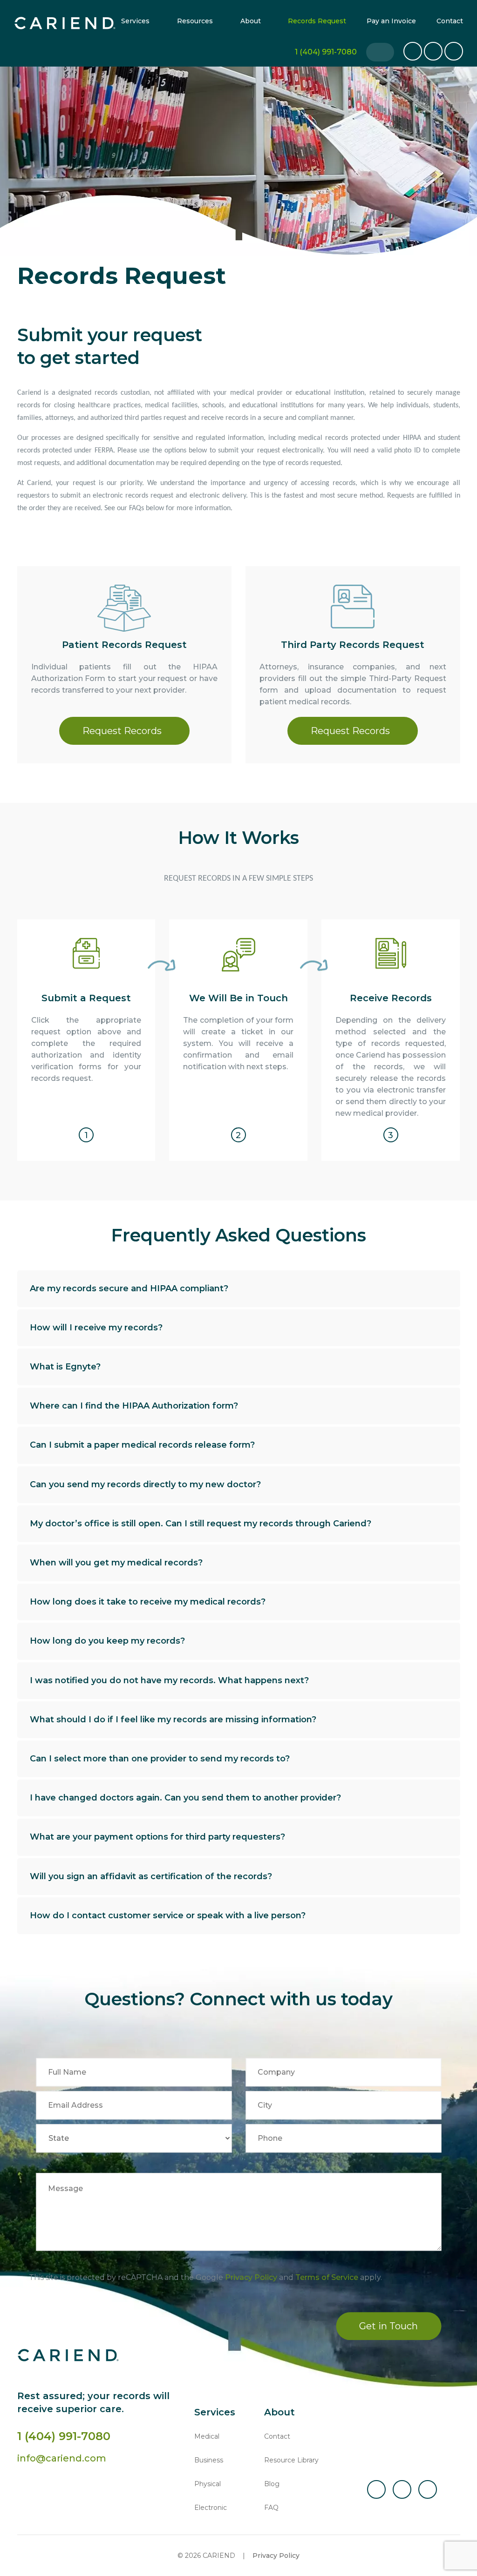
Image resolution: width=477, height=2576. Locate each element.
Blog (272, 2484)
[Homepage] (65, 23)
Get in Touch (388, 2326)
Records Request (317, 21)
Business (209, 2460)
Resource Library (291, 2460)
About (251, 21)
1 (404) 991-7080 (64, 2436)
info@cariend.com (62, 2458)
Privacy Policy (251, 2278)
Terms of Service (327, 2278)
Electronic (211, 2508)
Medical (207, 2436)
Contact (450, 21)
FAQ (271, 2508)
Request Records (122, 731)
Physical (208, 2484)
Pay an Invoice (391, 21)
